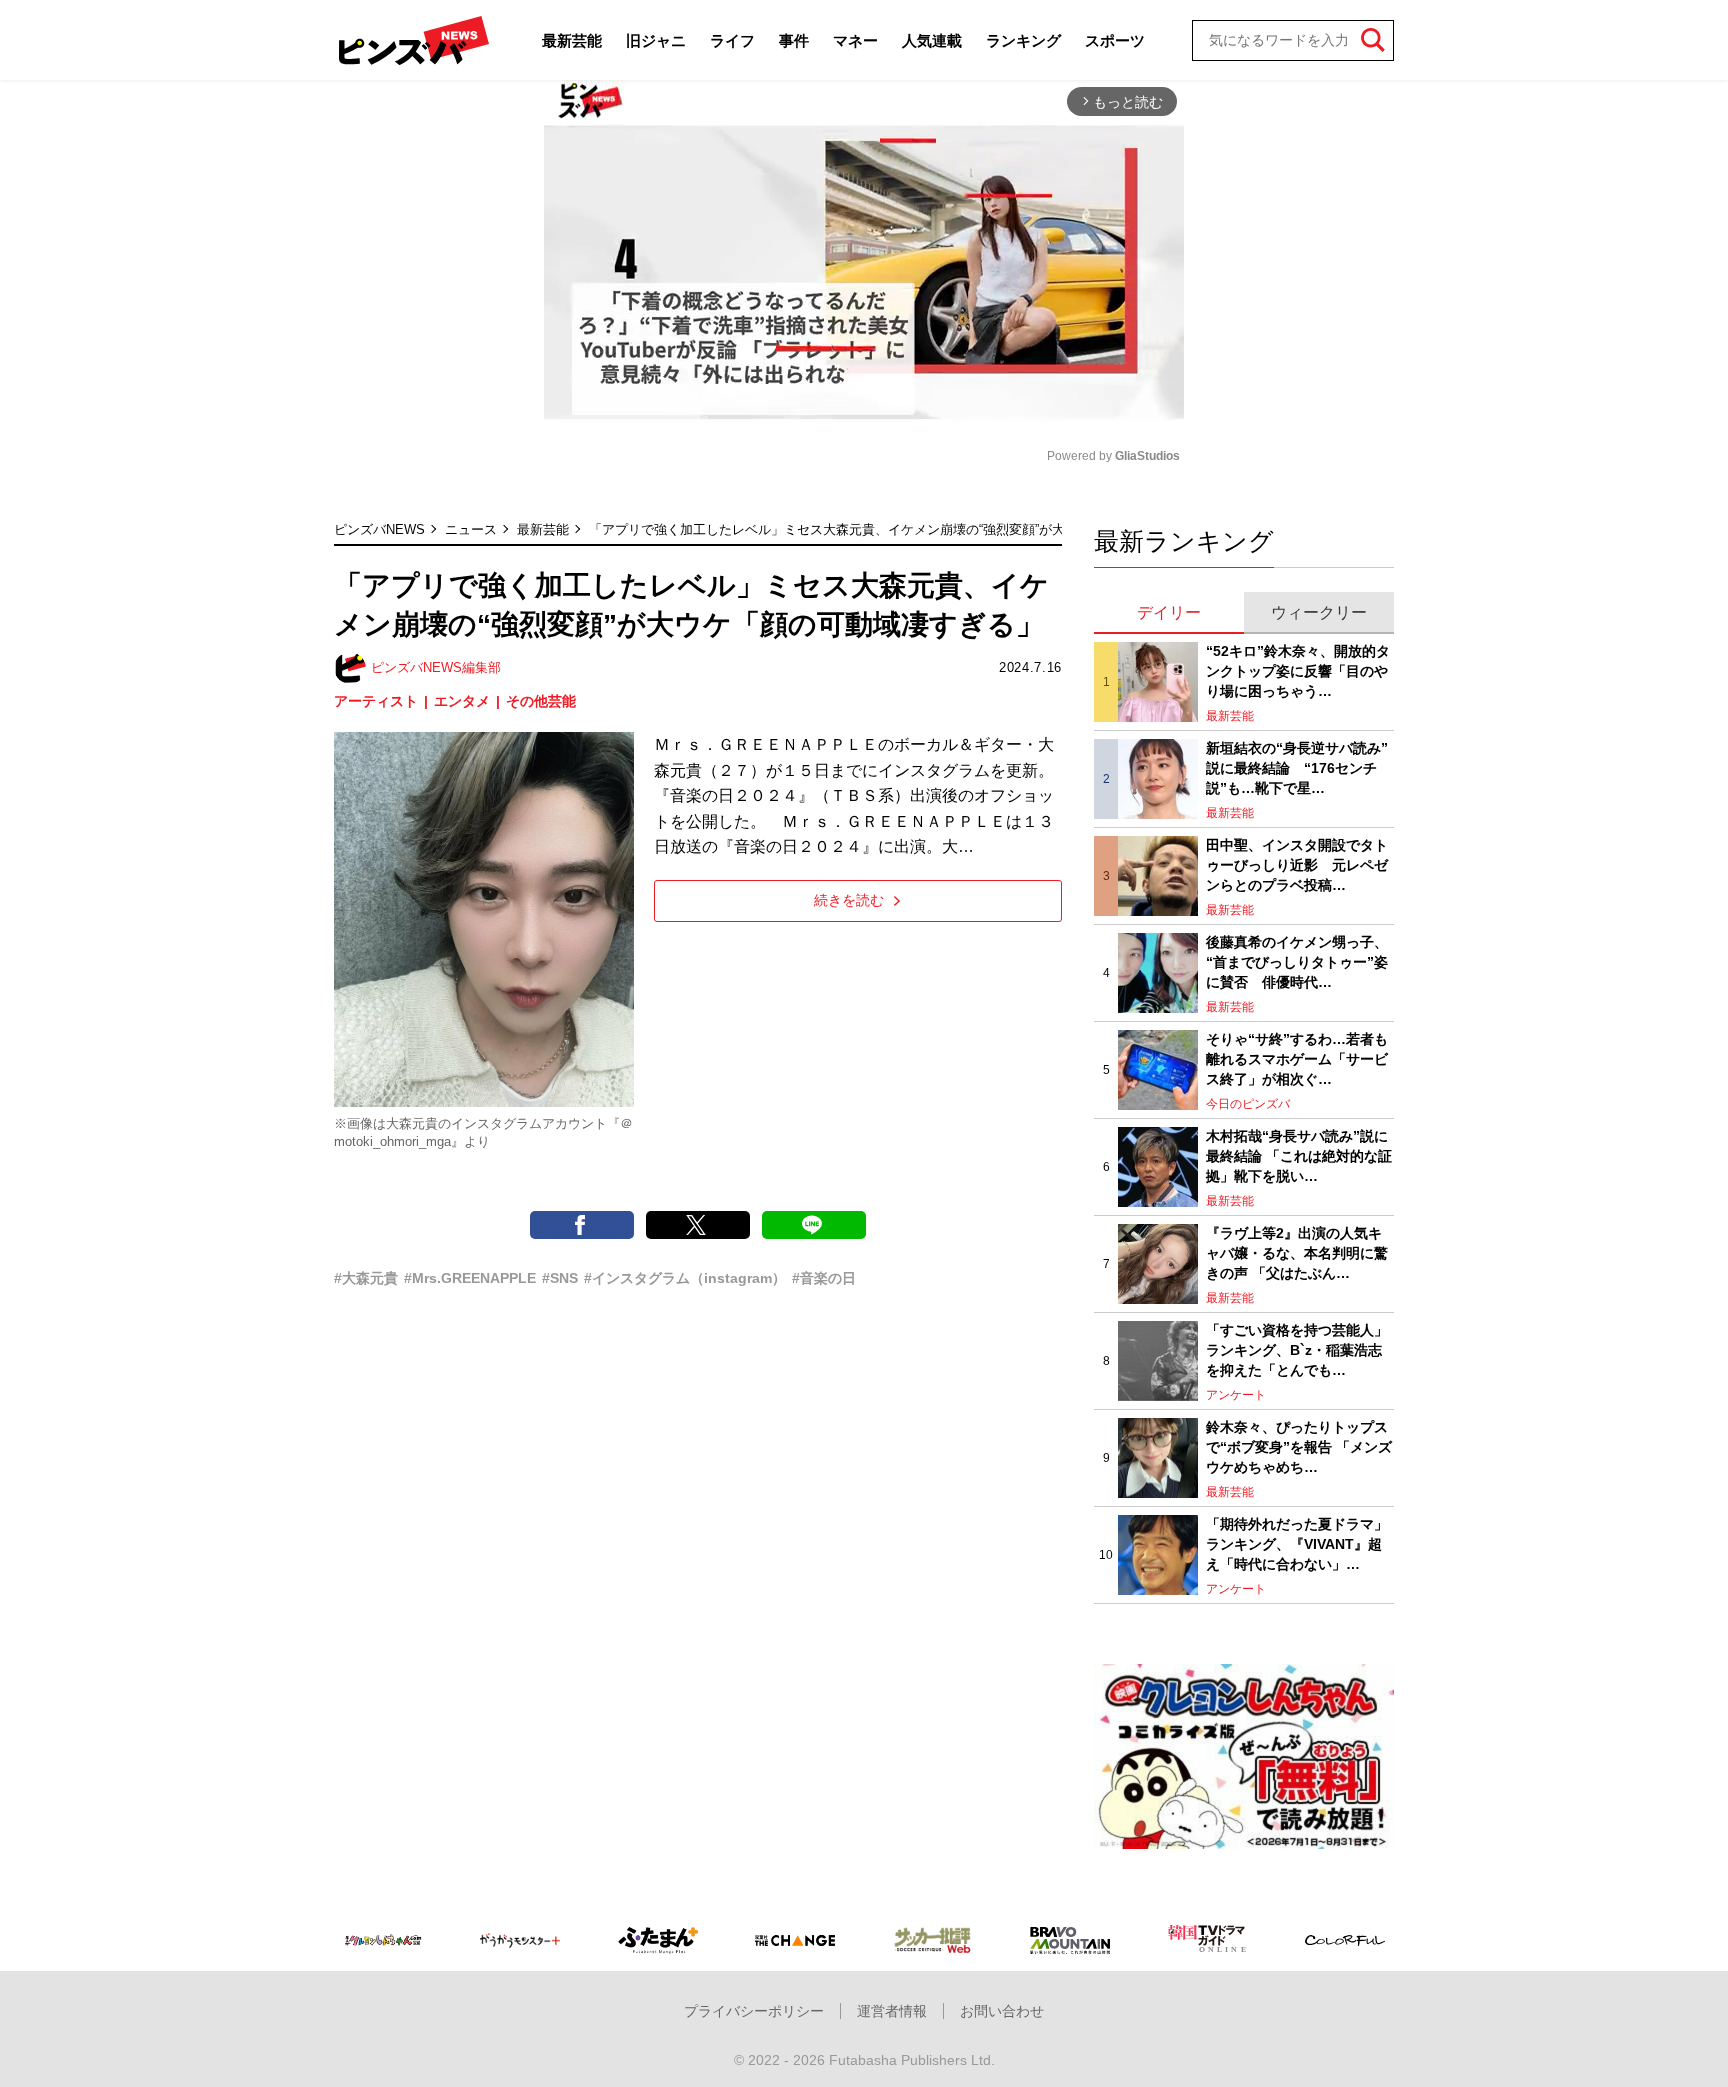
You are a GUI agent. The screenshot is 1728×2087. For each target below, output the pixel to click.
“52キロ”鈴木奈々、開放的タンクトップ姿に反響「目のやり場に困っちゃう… (1298, 670)
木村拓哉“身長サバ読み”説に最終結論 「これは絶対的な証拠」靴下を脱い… (1299, 1155)
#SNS (560, 1278)
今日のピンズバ (1248, 1104)
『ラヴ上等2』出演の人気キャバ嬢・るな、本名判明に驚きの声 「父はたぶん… (1297, 1252)
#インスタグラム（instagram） (685, 1278)
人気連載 (932, 40)
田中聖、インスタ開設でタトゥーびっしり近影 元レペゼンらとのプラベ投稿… (1297, 864)
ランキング (1023, 40)
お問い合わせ (1002, 2011)
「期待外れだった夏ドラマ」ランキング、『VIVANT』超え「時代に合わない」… (1297, 1543)
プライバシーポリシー (754, 2011)
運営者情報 (892, 2011)
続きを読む (849, 900)
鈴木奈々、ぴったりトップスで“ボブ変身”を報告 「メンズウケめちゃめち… (1299, 1446)
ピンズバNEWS (379, 529)
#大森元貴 (366, 1278)
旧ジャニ (656, 40)
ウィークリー (1319, 612)
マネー (855, 40)
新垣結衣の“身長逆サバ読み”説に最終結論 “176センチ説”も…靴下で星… (1297, 767)
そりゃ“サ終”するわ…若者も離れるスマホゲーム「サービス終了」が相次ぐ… (1297, 1058)
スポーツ (1115, 40)
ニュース (471, 529)
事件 (794, 40)
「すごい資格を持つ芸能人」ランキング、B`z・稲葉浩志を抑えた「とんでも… (1297, 1349)
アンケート (1236, 1395)
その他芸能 (541, 701)
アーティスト (376, 701)
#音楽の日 (824, 1278)
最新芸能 (572, 40)
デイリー (1169, 612)
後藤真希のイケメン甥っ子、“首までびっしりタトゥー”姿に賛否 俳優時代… (1297, 961)
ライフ (732, 40)
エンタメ (462, 701)
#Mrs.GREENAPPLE (470, 1278)
